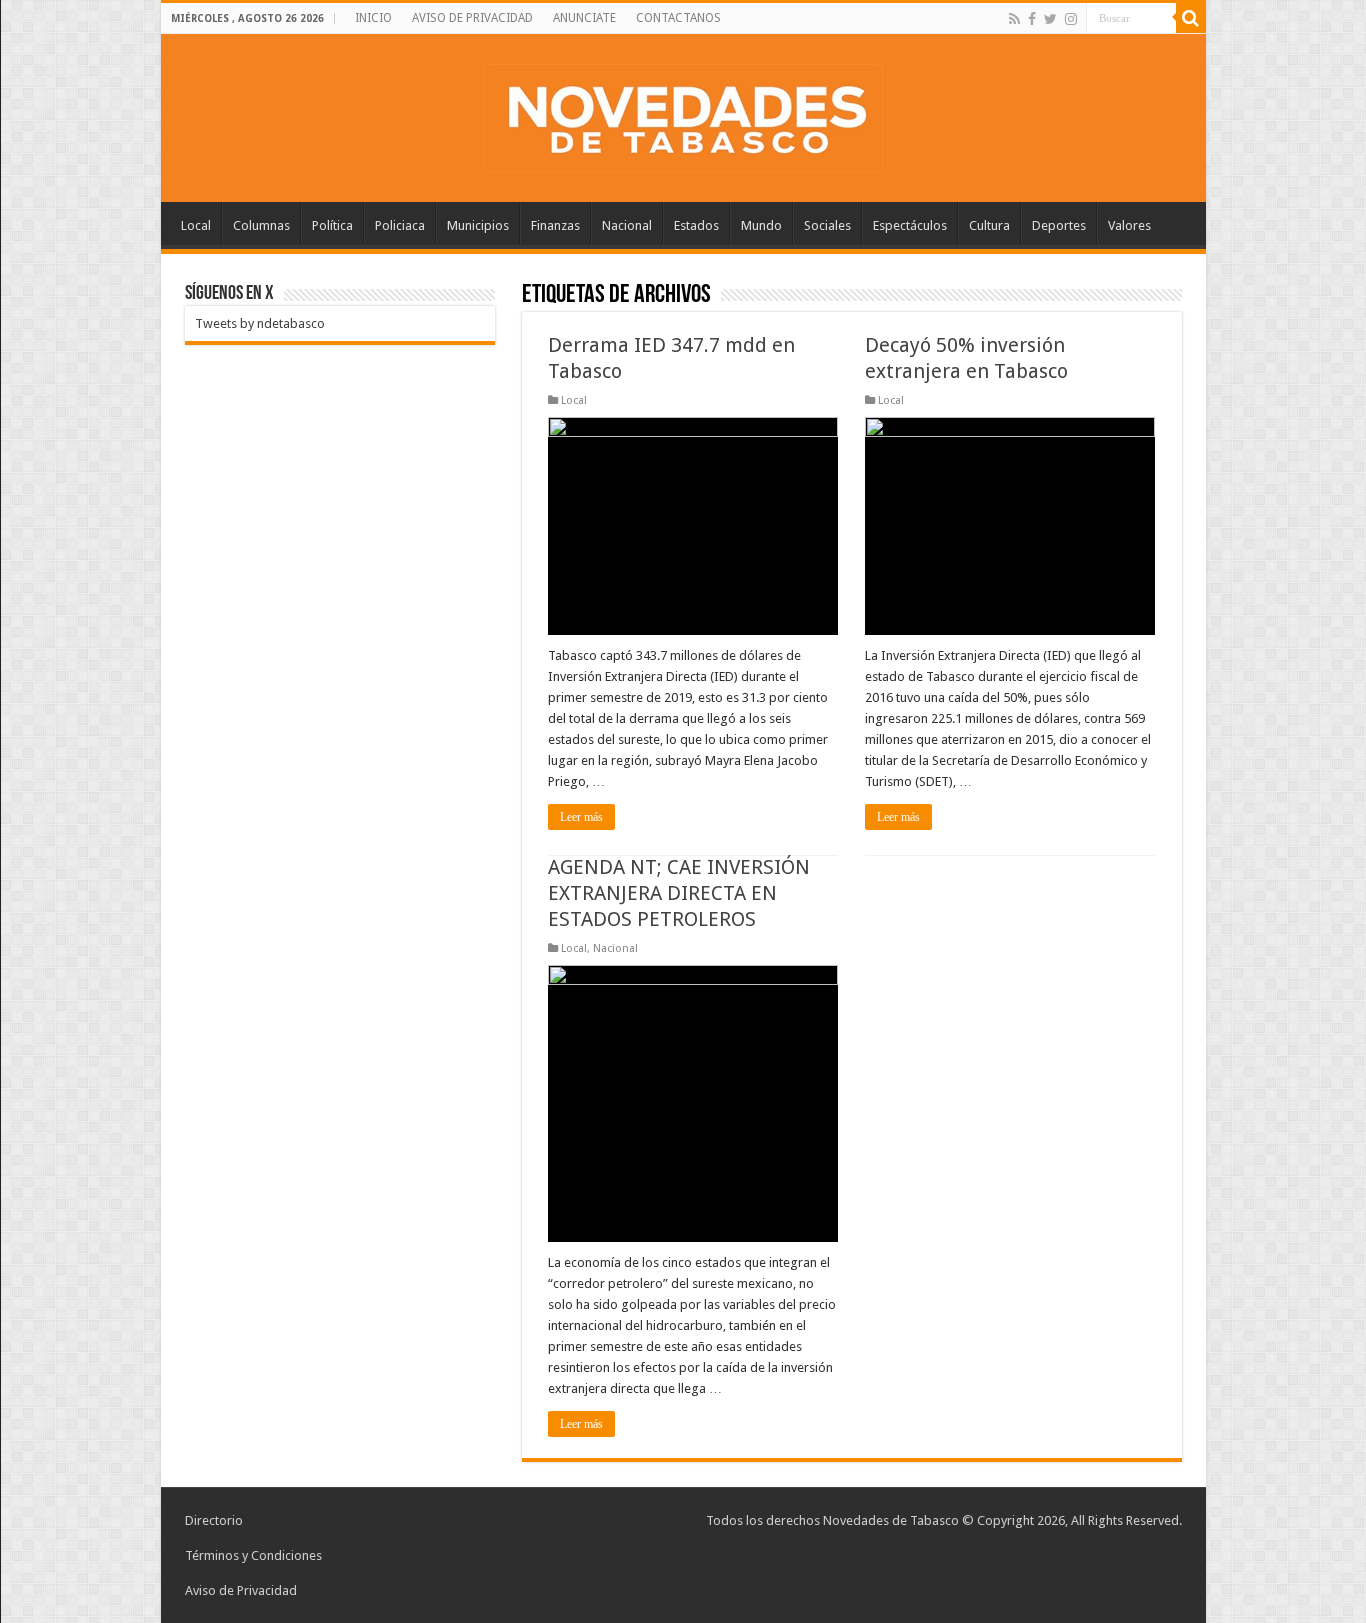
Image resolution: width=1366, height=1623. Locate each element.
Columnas (261, 225)
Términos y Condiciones (253, 1555)
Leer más (581, 817)
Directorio (214, 1520)
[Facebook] (1032, 19)
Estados (696, 225)
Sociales (827, 225)
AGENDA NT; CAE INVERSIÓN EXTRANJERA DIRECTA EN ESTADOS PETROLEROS (679, 893)
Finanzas (555, 225)
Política (332, 225)
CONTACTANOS (678, 18)
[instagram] (1071, 19)
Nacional (627, 225)
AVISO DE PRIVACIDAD (472, 18)
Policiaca (400, 225)
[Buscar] (1191, 18)
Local (196, 225)
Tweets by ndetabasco (260, 323)
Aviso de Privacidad (241, 1590)
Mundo (761, 225)
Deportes (1059, 225)
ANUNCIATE (584, 18)
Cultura (989, 225)
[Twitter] (1050, 19)
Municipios (478, 225)
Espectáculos (910, 225)
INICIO (373, 18)
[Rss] (1014, 19)
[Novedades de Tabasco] (683, 114)
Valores (1129, 225)
